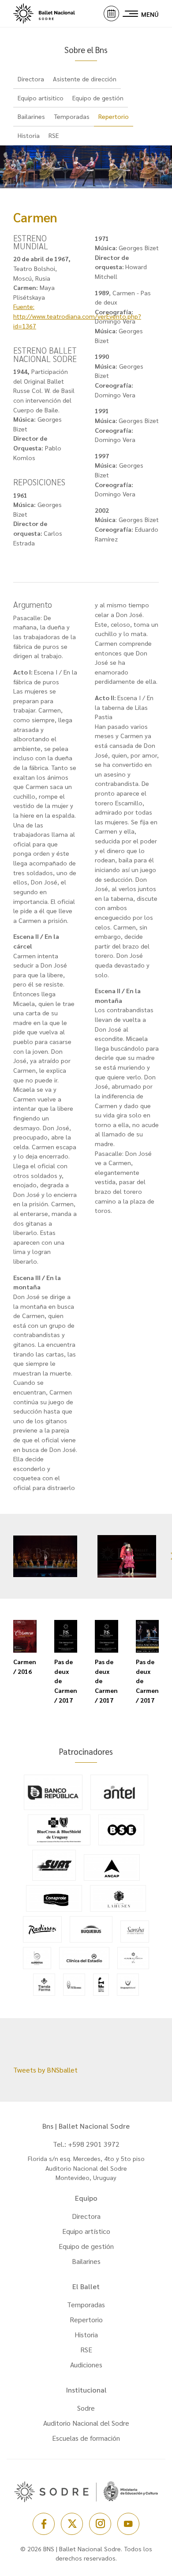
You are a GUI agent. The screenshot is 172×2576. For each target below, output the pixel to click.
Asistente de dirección (85, 79)
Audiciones (86, 2365)
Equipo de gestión (98, 98)
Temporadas (72, 116)
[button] (111, 13)
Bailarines (31, 116)
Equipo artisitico (41, 98)
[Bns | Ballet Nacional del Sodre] (53, 13)
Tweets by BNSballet (45, 2070)
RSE (54, 135)
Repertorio (114, 116)
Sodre (86, 2408)
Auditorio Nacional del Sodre (86, 2423)
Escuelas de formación (86, 2438)
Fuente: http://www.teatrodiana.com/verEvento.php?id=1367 (77, 316)
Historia (29, 135)
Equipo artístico (86, 2231)
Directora (31, 79)
